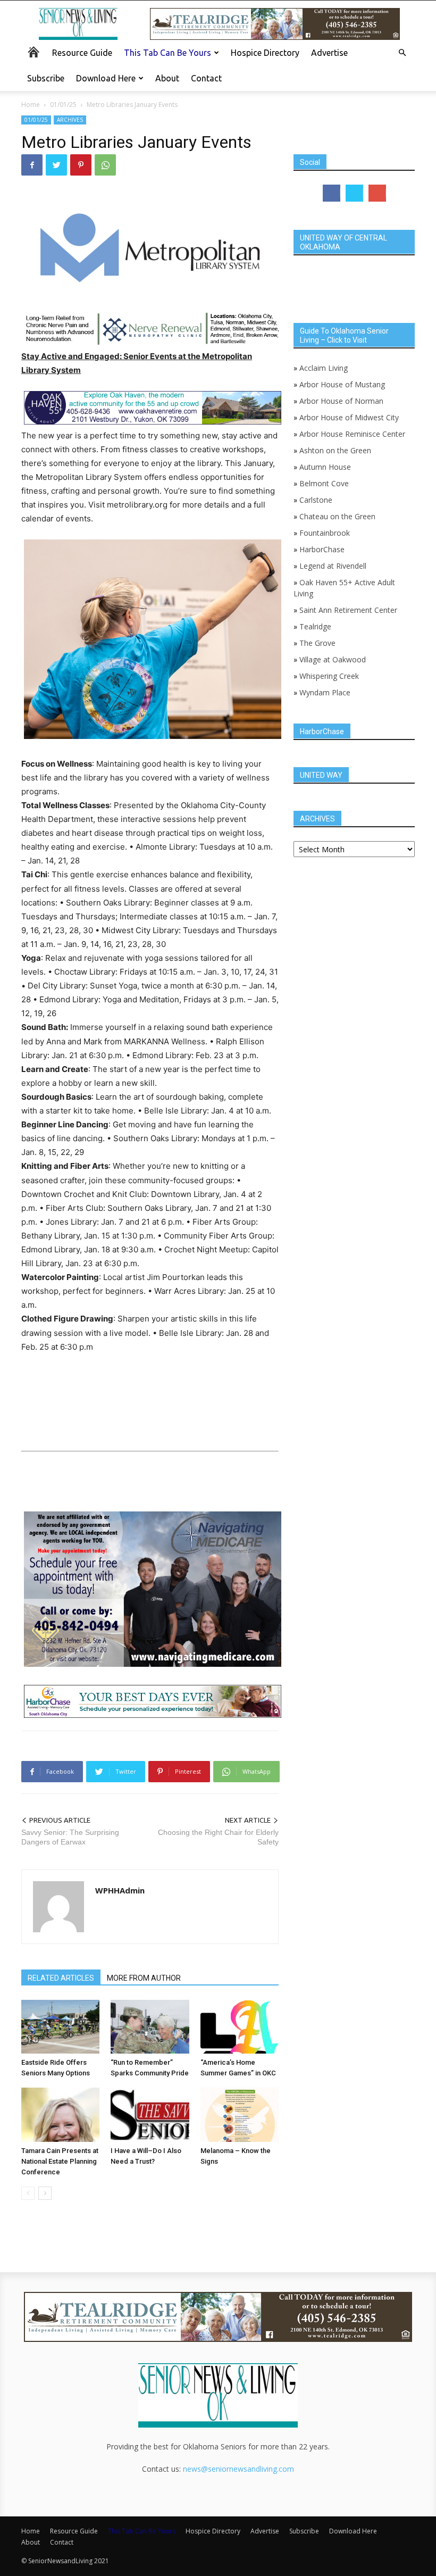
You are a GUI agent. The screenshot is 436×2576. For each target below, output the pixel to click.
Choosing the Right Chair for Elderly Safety (218, 1837)
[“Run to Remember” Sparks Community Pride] (150, 2027)
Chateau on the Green (337, 516)
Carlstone (316, 500)
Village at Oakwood (333, 659)
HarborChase (322, 549)
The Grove (317, 643)
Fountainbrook (325, 533)
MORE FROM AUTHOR (144, 1978)
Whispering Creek (329, 676)
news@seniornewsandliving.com (238, 2469)
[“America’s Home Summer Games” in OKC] (240, 2027)
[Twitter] (56, 165)
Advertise (329, 53)
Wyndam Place (325, 692)
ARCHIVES (70, 120)
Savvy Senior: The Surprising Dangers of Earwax (70, 1837)
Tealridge (316, 626)
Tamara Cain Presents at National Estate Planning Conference (60, 2161)
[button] (402, 53)
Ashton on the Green (335, 450)
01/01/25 (63, 105)
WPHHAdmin (120, 1890)
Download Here (106, 78)
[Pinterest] (81, 165)
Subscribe (46, 78)
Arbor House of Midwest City (349, 417)
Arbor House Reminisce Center (352, 434)
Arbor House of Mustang (342, 384)
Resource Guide (82, 53)
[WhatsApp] (105, 165)
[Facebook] (32, 165)
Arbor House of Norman (341, 401)
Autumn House (325, 467)
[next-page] (45, 2193)
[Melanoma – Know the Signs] (240, 2114)
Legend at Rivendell (333, 566)
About (167, 78)
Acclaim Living (324, 368)
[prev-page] (28, 2193)
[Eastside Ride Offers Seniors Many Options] (60, 2027)
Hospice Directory (265, 53)
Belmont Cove (324, 483)
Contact (206, 78)
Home (31, 105)
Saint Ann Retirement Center (348, 610)
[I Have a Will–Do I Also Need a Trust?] (150, 2114)
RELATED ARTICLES (61, 1978)
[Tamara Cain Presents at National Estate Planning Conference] (60, 2114)
